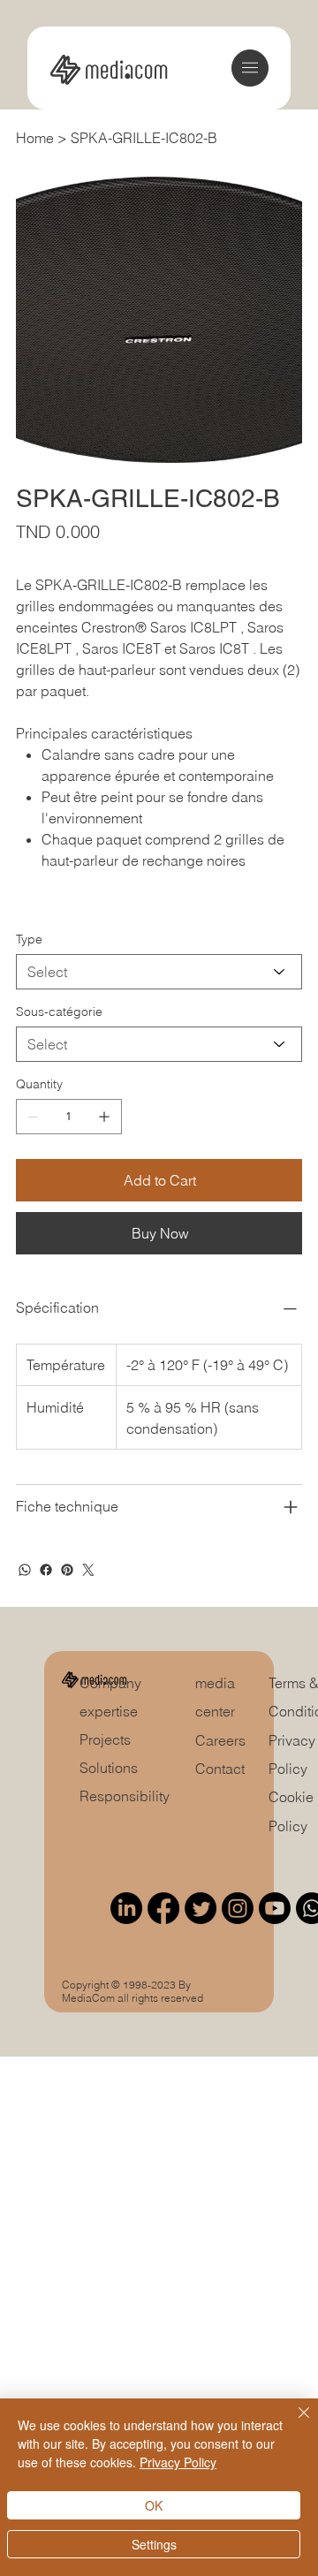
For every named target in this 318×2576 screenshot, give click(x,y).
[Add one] (104, 1117)
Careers (220, 1740)
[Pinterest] (67, 1570)
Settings (154, 2544)
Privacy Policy (178, 2462)
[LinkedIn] (126, 1908)
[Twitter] (88, 1570)
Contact (220, 1769)
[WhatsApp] (25, 1570)
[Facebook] (46, 1570)
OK (154, 2505)
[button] (250, 68)
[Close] (293, 2423)
